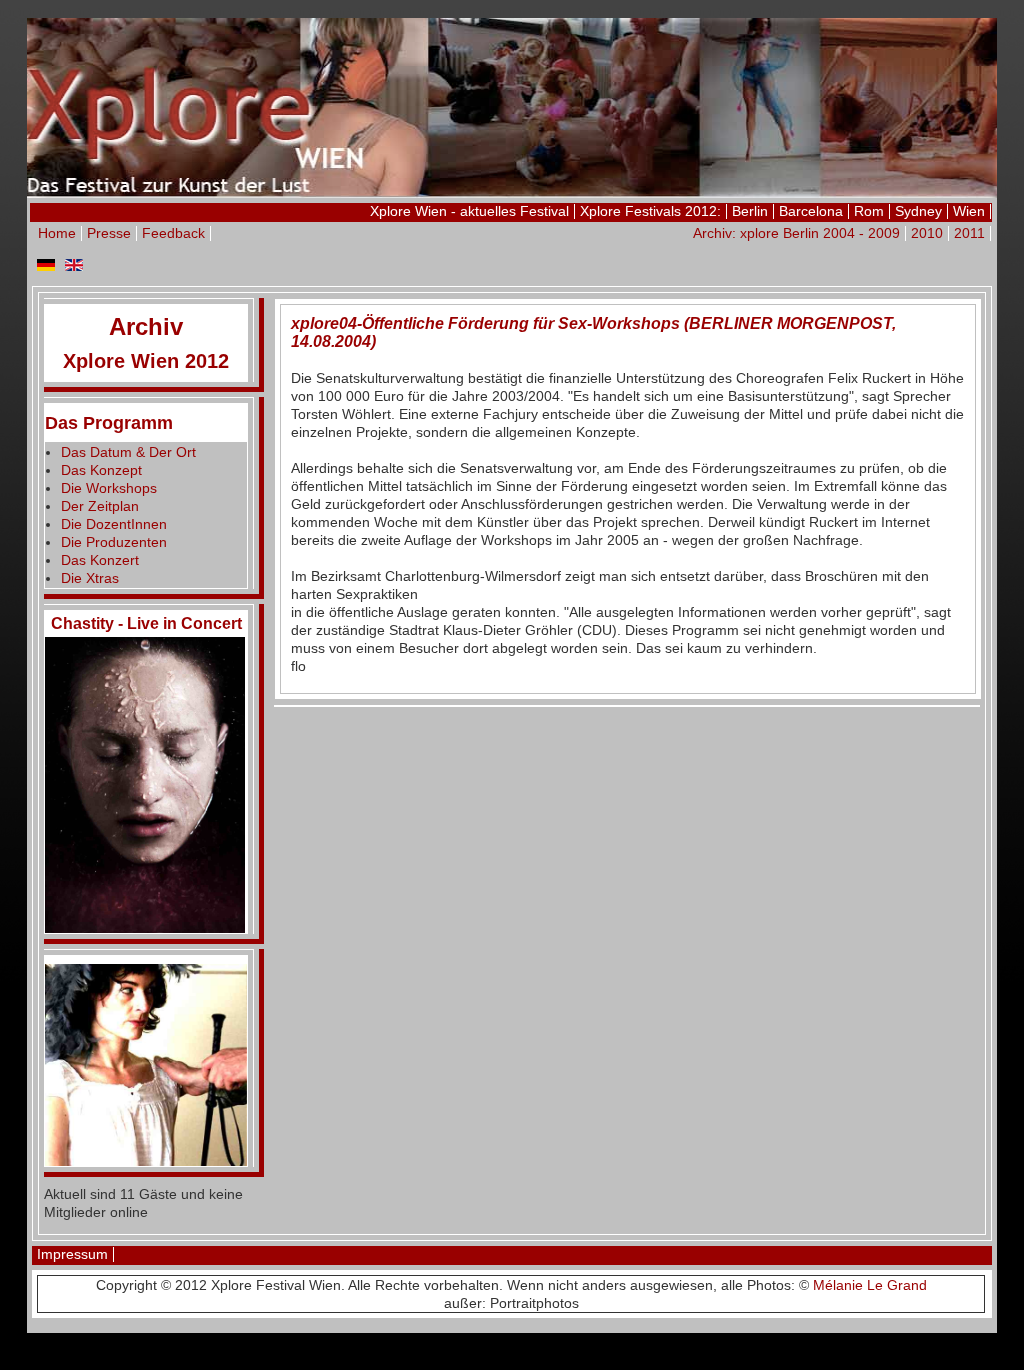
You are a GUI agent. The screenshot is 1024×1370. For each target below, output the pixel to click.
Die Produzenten (114, 542)
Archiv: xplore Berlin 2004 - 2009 (796, 233)
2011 (969, 233)
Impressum (72, 1254)
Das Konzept (101, 470)
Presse (109, 233)
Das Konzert (100, 560)
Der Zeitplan (100, 506)
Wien (969, 211)
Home (57, 233)
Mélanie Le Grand (870, 1285)
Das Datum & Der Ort (128, 452)
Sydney (918, 211)
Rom (869, 211)
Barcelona (811, 211)
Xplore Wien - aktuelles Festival (469, 211)
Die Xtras (90, 578)
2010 (927, 233)
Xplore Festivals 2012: (650, 211)
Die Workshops (109, 488)
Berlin (750, 211)
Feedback (173, 233)
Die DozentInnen (114, 524)
